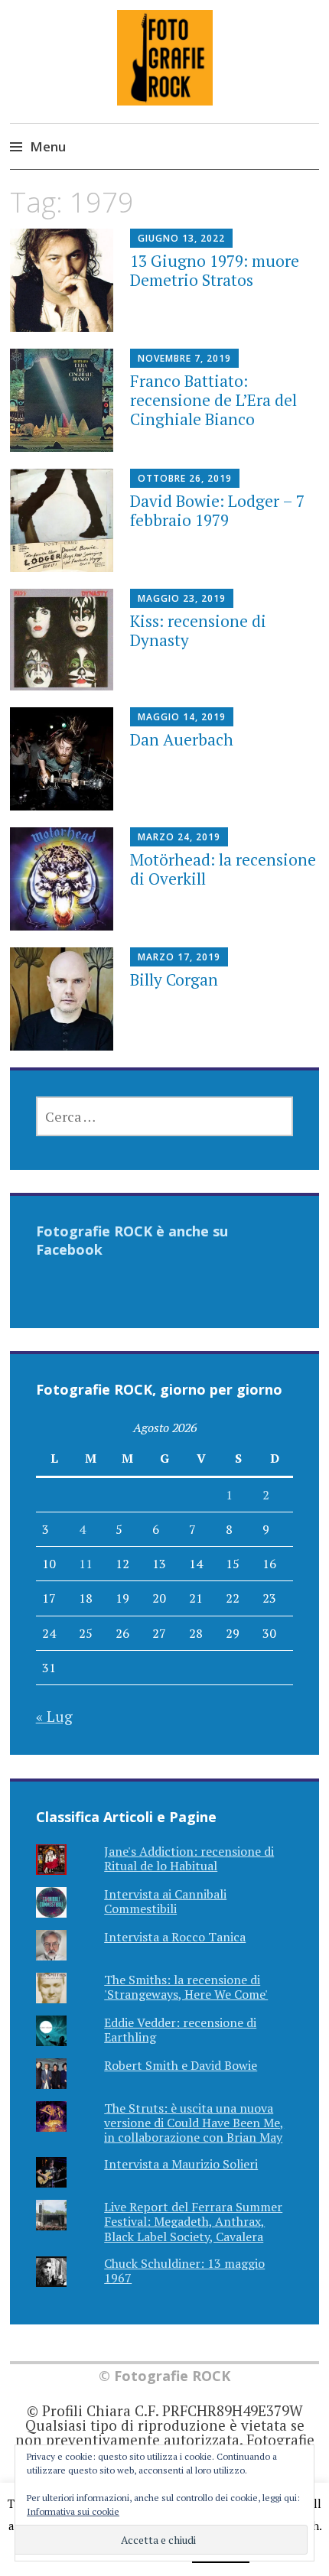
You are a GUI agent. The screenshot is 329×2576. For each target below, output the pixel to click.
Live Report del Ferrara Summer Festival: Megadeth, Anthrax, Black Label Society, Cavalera (193, 2221)
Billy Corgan (174, 979)
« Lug (54, 1716)
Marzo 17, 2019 (179, 957)
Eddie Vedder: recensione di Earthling (180, 2030)
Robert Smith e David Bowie (181, 2065)
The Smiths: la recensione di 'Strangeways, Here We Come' (186, 1987)
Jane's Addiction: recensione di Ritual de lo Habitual (189, 1858)
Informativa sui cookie (73, 2511)
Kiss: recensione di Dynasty (198, 630)
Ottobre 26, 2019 (185, 478)
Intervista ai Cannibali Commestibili (165, 1901)
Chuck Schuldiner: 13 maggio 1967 (184, 2271)
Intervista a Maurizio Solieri (181, 2164)
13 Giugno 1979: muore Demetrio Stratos (215, 270)
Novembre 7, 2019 (184, 358)
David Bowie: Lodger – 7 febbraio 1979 (217, 510)
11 (86, 1564)
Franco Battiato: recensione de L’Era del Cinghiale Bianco (213, 400)
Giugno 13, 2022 (181, 238)
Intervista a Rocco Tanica (175, 1937)
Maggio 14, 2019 (182, 717)
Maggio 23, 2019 (182, 598)
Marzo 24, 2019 (179, 837)
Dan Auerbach (182, 739)
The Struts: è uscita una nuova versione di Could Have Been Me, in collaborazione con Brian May (194, 2123)
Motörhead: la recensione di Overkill (223, 869)
